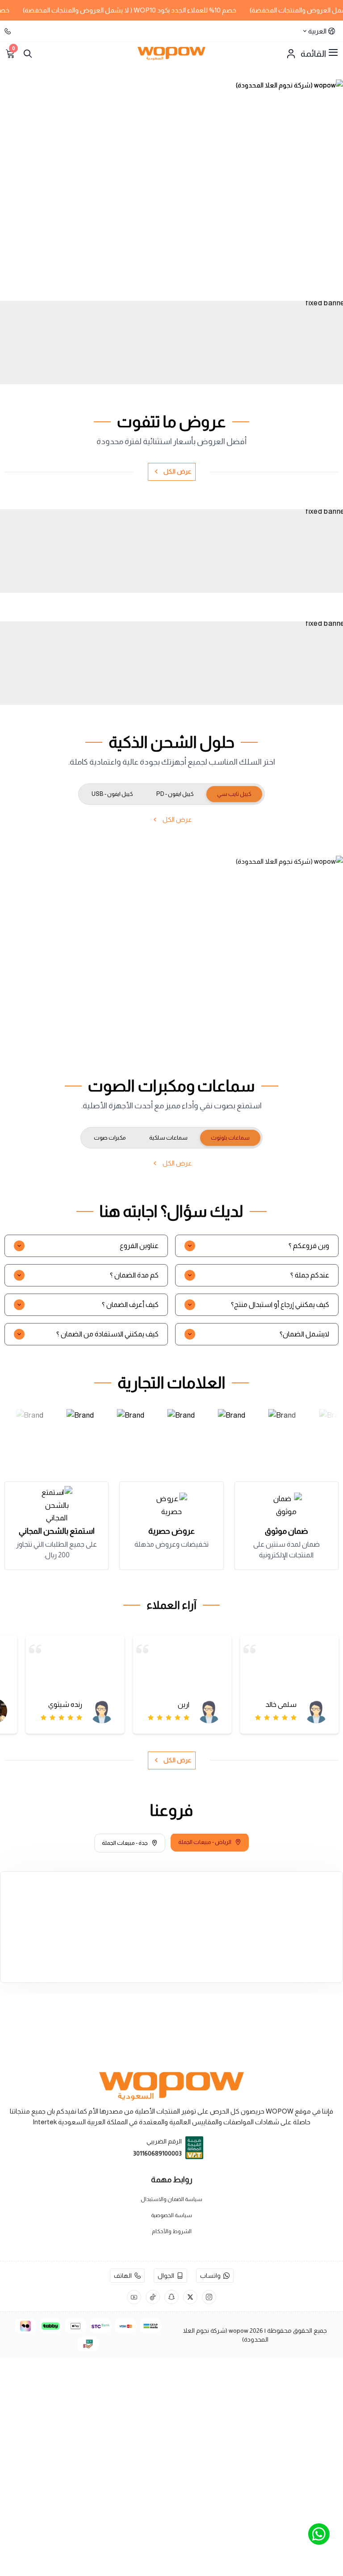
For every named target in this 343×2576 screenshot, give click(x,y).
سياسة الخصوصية (171, 2215)
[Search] (28, 54)
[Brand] (29, 1425)
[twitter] (190, 2297)
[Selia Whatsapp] (319, 2534)
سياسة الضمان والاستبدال (171, 2199)
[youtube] (134, 2297)
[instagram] (209, 2297)
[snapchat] (171, 2297)
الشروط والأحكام (172, 2231)
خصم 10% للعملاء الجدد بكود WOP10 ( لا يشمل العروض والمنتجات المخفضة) (151, 10)
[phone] (8, 31)
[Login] (291, 54)
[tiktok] (153, 2297)
